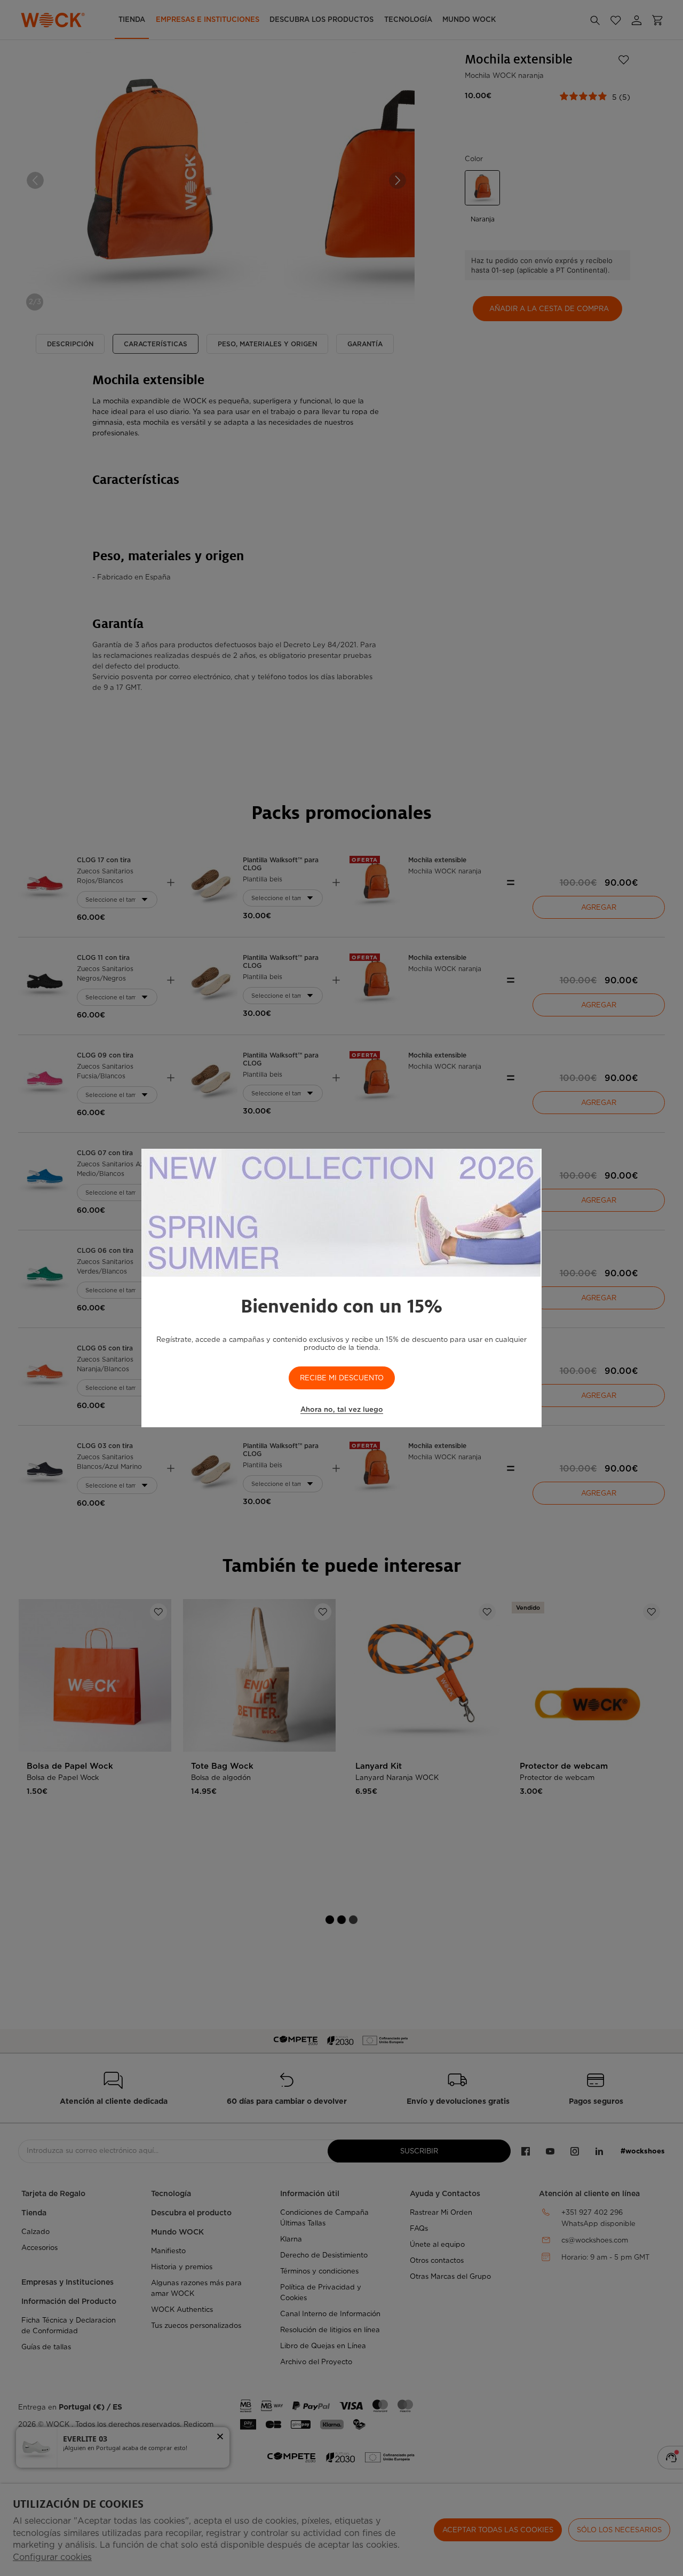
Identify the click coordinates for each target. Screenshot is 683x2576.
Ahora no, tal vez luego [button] (342, 1409)
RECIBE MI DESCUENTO (342, 1378)
